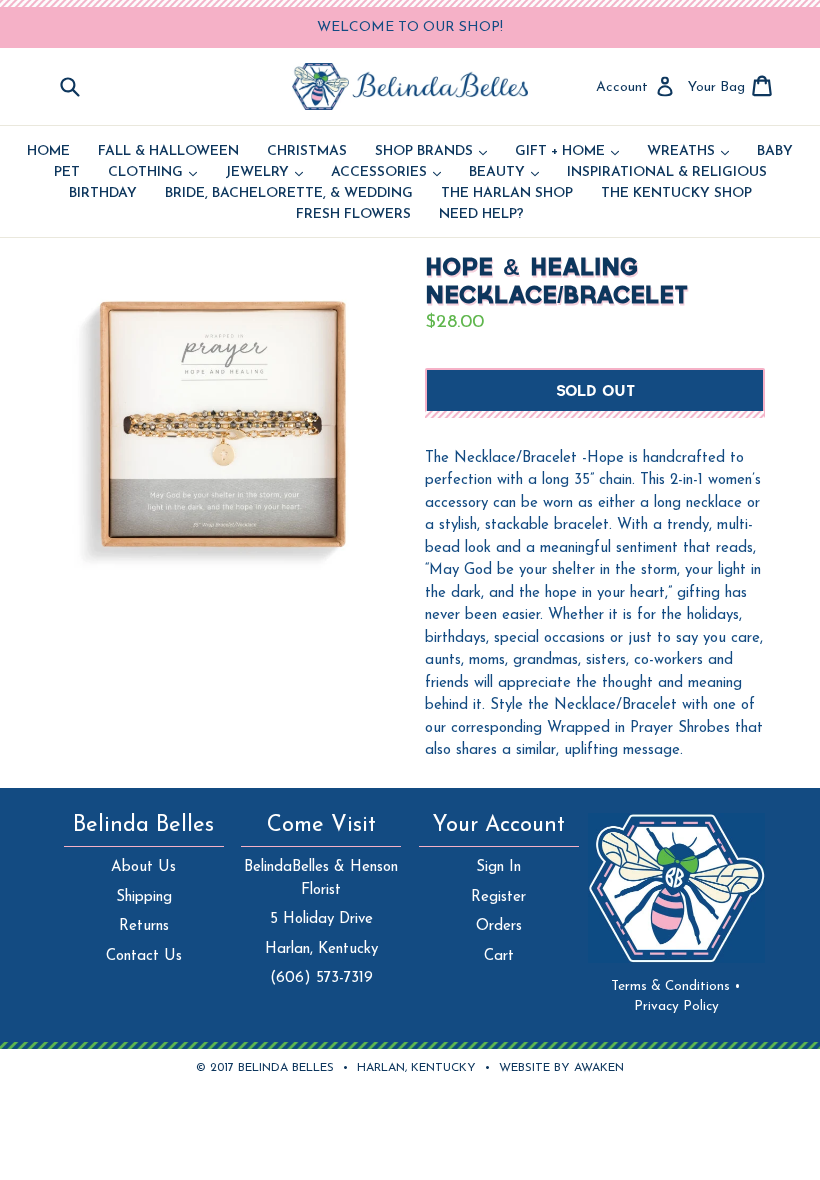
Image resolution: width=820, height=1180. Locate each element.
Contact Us (144, 956)
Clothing (152, 173)
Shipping (144, 897)
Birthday (103, 194)
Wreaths (688, 152)
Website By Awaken (561, 1068)
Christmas (307, 152)
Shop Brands (431, 152)
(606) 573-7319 (321, 978)
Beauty (504, 173)
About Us (143, 867)
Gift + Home (567, 152)
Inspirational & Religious (667, 173)
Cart (499, 956)
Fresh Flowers (353, 215)
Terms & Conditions (676, 986)
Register (498, 897)
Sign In (498, 867)
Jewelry (264, 173)
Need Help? (481, 215)
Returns (144, 926)
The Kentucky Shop (676, 194)
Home (48, 152)
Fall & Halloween (168, 152)
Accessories (386, 173)
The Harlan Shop (507, 194)
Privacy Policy (676, 1006)
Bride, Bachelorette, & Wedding (289, 194)
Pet (67, 173)
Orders (499, 926)
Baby (775, 152)
